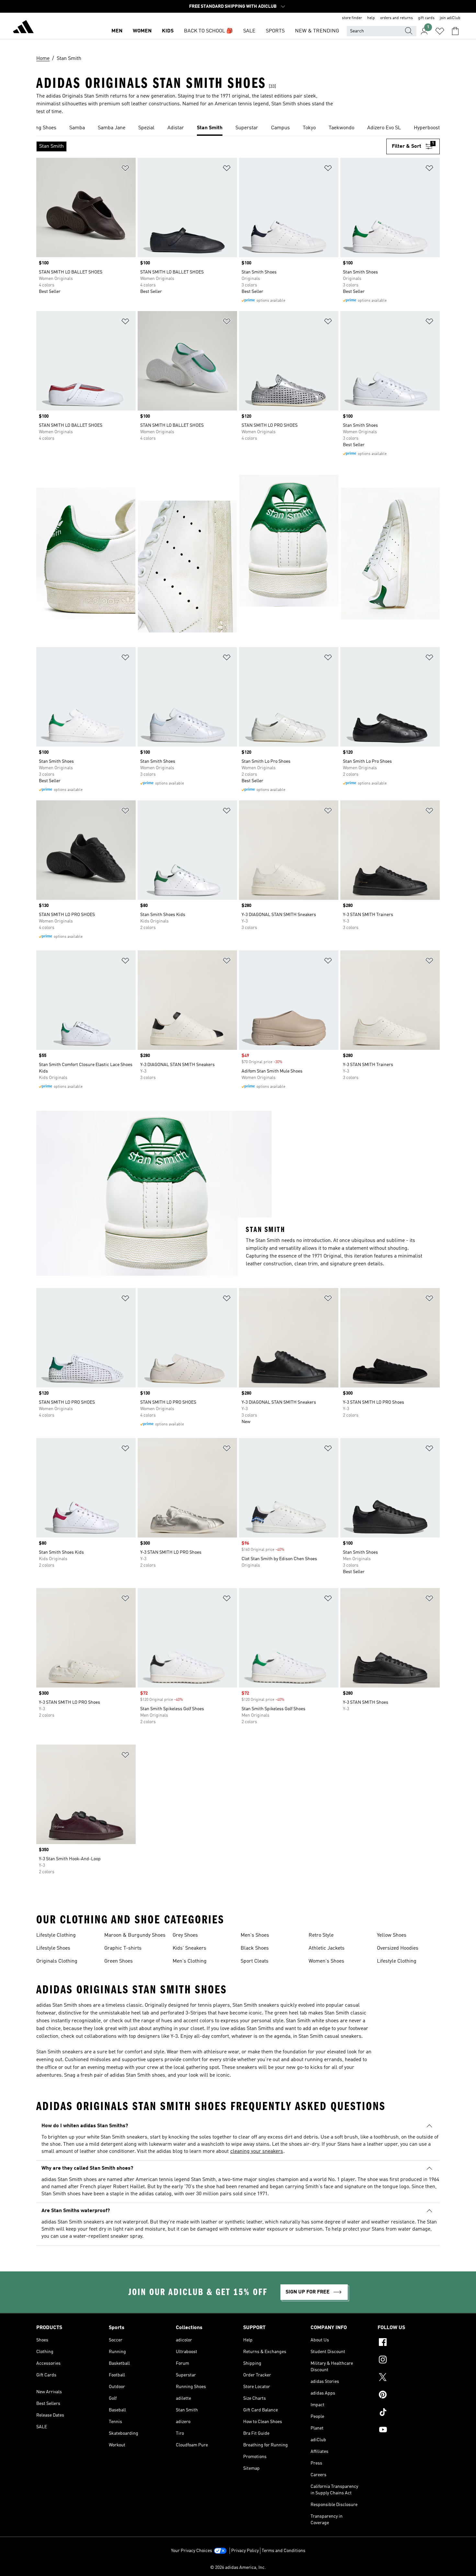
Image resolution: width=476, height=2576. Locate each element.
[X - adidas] (409, 2378)
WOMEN (142, 31)
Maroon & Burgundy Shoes (135, 1935)
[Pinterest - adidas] (409, 2396)
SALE (249, 31)
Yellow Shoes (392, 1935)
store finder (352, 18)
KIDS (168, 31)
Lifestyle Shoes (53, 1948)
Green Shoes (119, 1961)
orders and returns (397, 18)
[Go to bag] (455, 31)
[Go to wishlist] (440, 31)
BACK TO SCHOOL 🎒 (208, 31)
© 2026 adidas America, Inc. (238, 2568)
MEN (117, 31)
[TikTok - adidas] (409, 2413)
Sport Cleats (255, 1961)
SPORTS (275, 31)
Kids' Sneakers (189, 1948)
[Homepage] (23, 28)
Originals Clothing (57, 1961)
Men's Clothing (190, 1961)
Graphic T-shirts (123, 1948)
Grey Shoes (185, 1935)
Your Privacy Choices (192, 2551)
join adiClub (450, 18)
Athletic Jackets (327, 1948)
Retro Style (321, 1935)
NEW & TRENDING (317, 31)
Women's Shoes (326, 1961)
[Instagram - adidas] (409, 2361)
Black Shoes (255, 1948)
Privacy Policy (245, 2551)
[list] (238, 128)
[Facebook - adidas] (409, 2343)
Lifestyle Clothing (56, 1935)
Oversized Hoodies (398, 1948)
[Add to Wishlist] (125, 169)
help (371, 18)
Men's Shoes (255, 1935)
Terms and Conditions (283, 2551)
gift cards (426, 18)
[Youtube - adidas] (409, 2431)
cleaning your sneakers (257, 2152)
